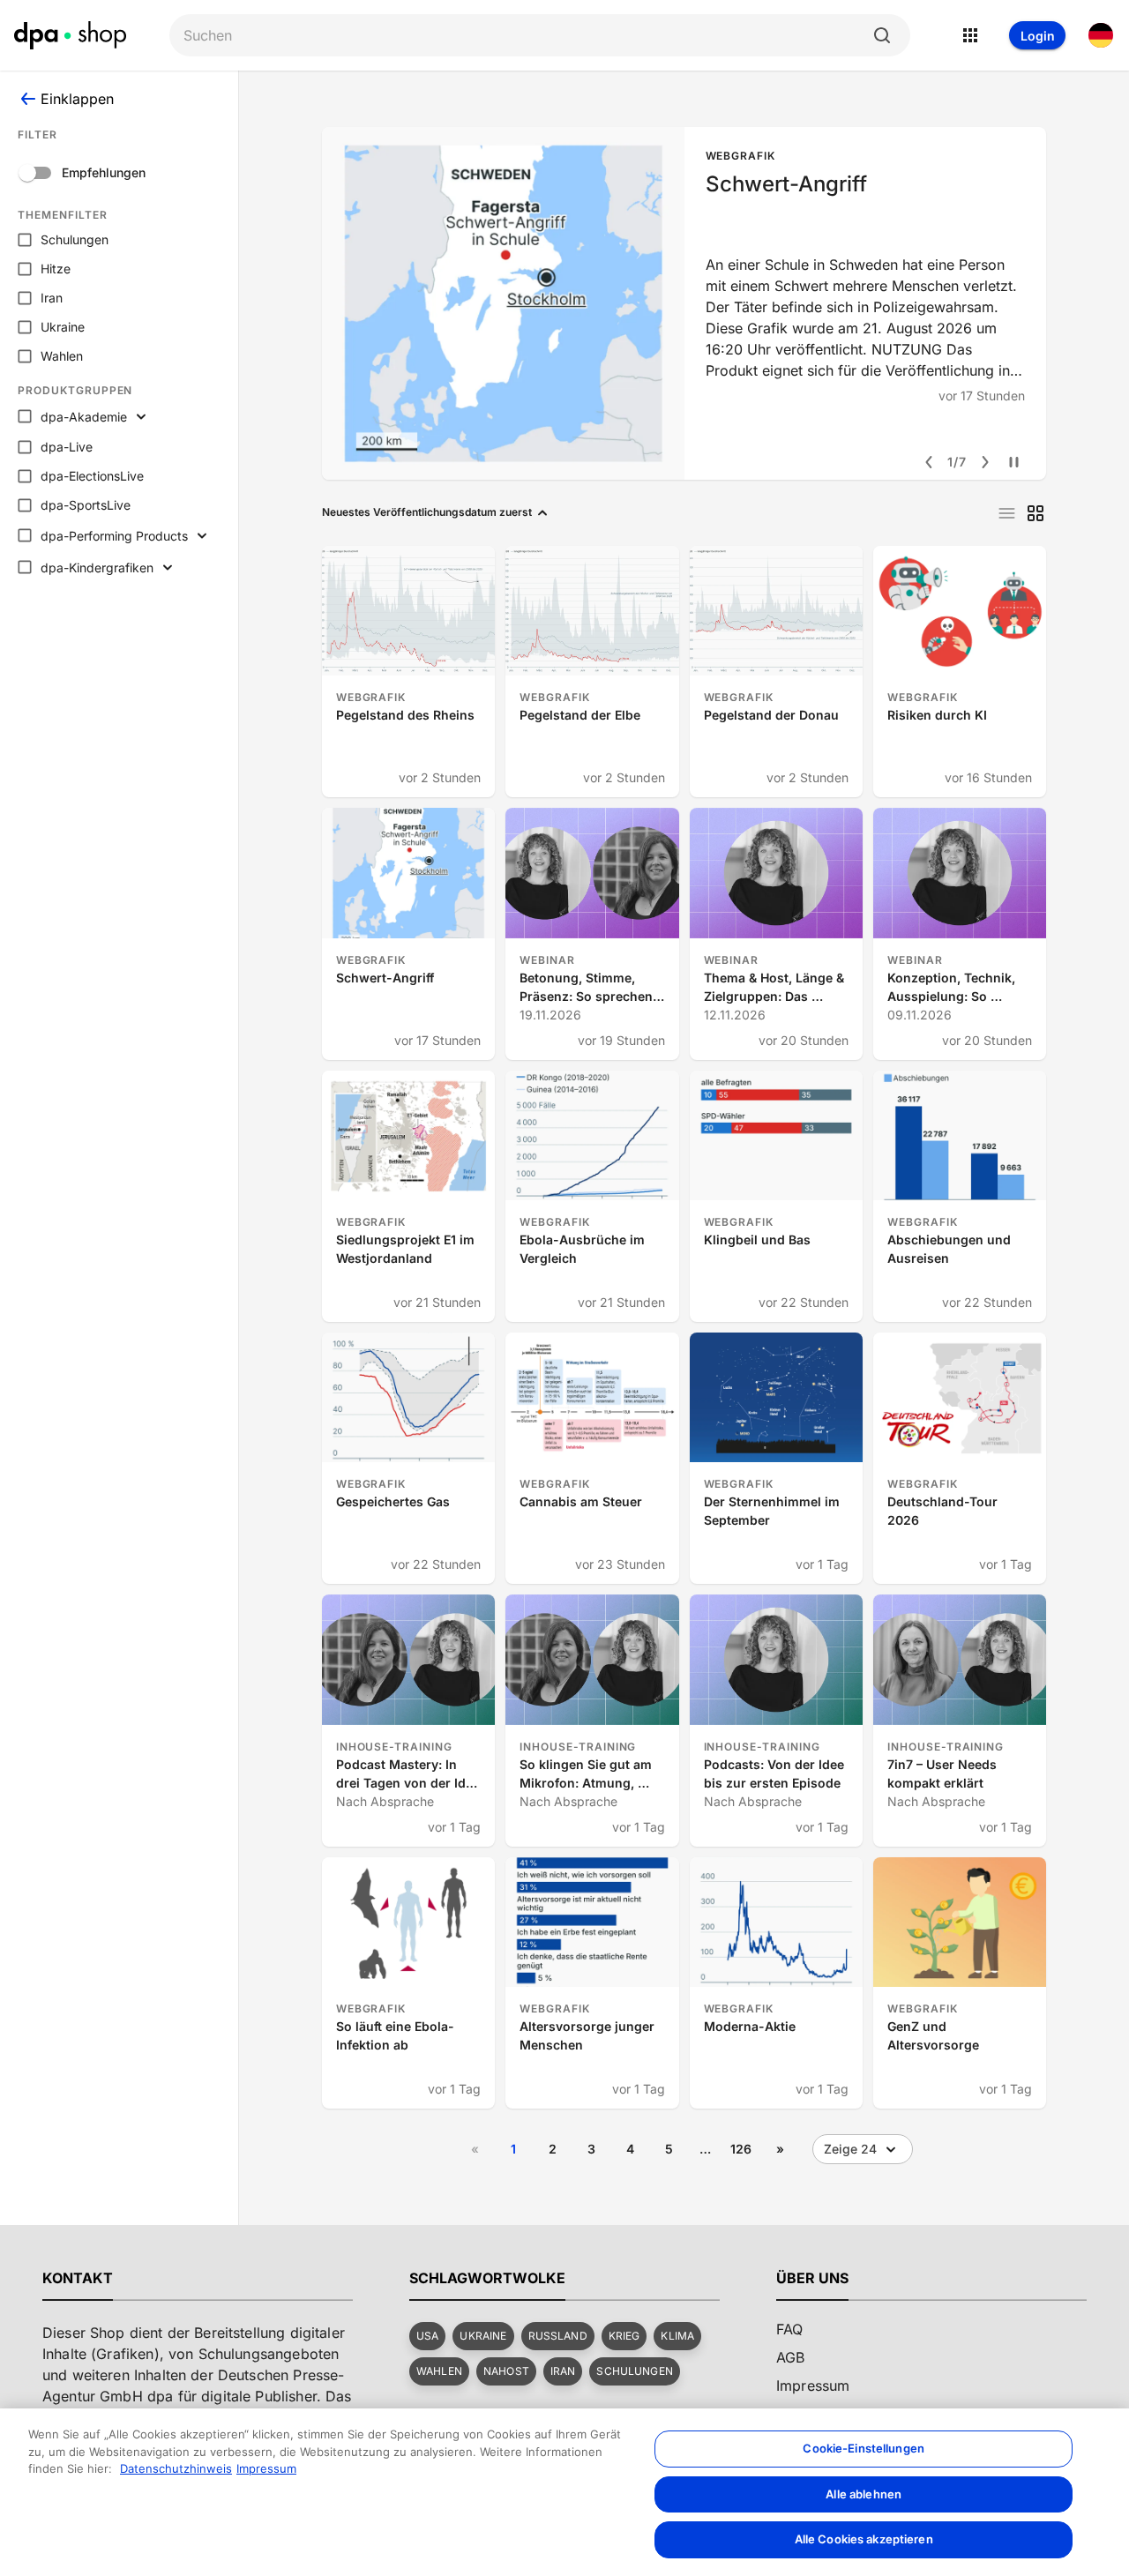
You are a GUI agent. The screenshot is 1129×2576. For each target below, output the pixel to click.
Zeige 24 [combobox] (850, 2149)
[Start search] (882, 35)
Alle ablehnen (864, 2494)
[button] (427, 2336)
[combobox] (526, 36)
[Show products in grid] (1036, 513)
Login (1038, 36)
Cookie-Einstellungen (864, 2448)
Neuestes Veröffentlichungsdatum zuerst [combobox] (427, 512)
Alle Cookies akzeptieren (864, 2539)
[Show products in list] (1007, 513)
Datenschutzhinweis (176, 2468)
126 (741, 2149)
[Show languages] (1101, 35)
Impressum (266, 2468)
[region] (564, 2492)
